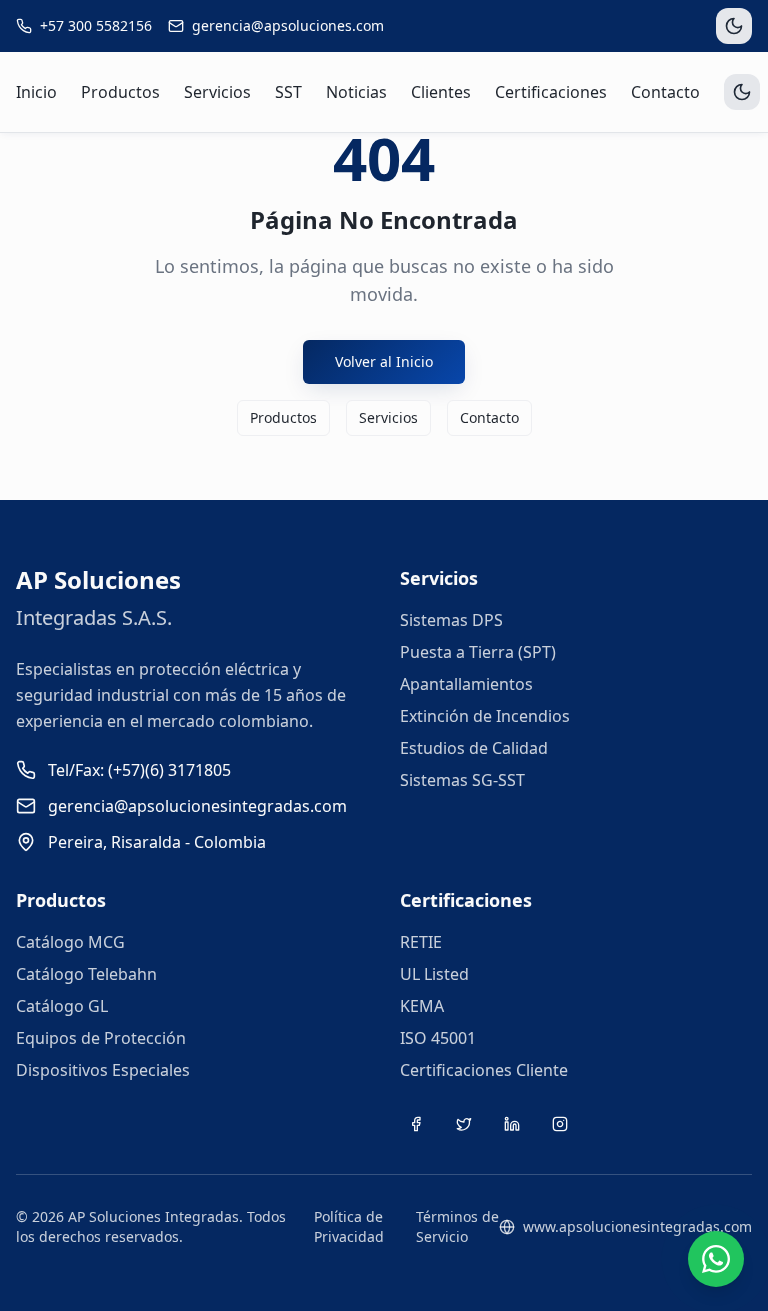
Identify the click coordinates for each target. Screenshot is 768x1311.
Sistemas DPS (451, 620)
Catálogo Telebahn (86, 974)
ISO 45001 (438, 1038)
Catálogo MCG (70, 942)
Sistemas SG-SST (462, 780)
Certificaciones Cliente (484, 1070)
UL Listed (434, 974)
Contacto (665, 92)
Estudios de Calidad (474, 748)
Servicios (217, 92)
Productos (120, 92)
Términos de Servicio (457, 1226)
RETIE (421, 942)
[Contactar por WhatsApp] (716, 1259)
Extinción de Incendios (485, 716)
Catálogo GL (62, 1006)
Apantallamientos (466, 684)
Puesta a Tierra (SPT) (478, 652)
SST (288, 92)
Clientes (441, 92)
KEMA (422, 1006)
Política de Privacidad (349, 1226)
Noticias (356, 92)
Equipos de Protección (101, 1038)
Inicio (36, 92)
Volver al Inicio (384, 361)
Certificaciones (551, 92)
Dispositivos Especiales (103, 1070)
